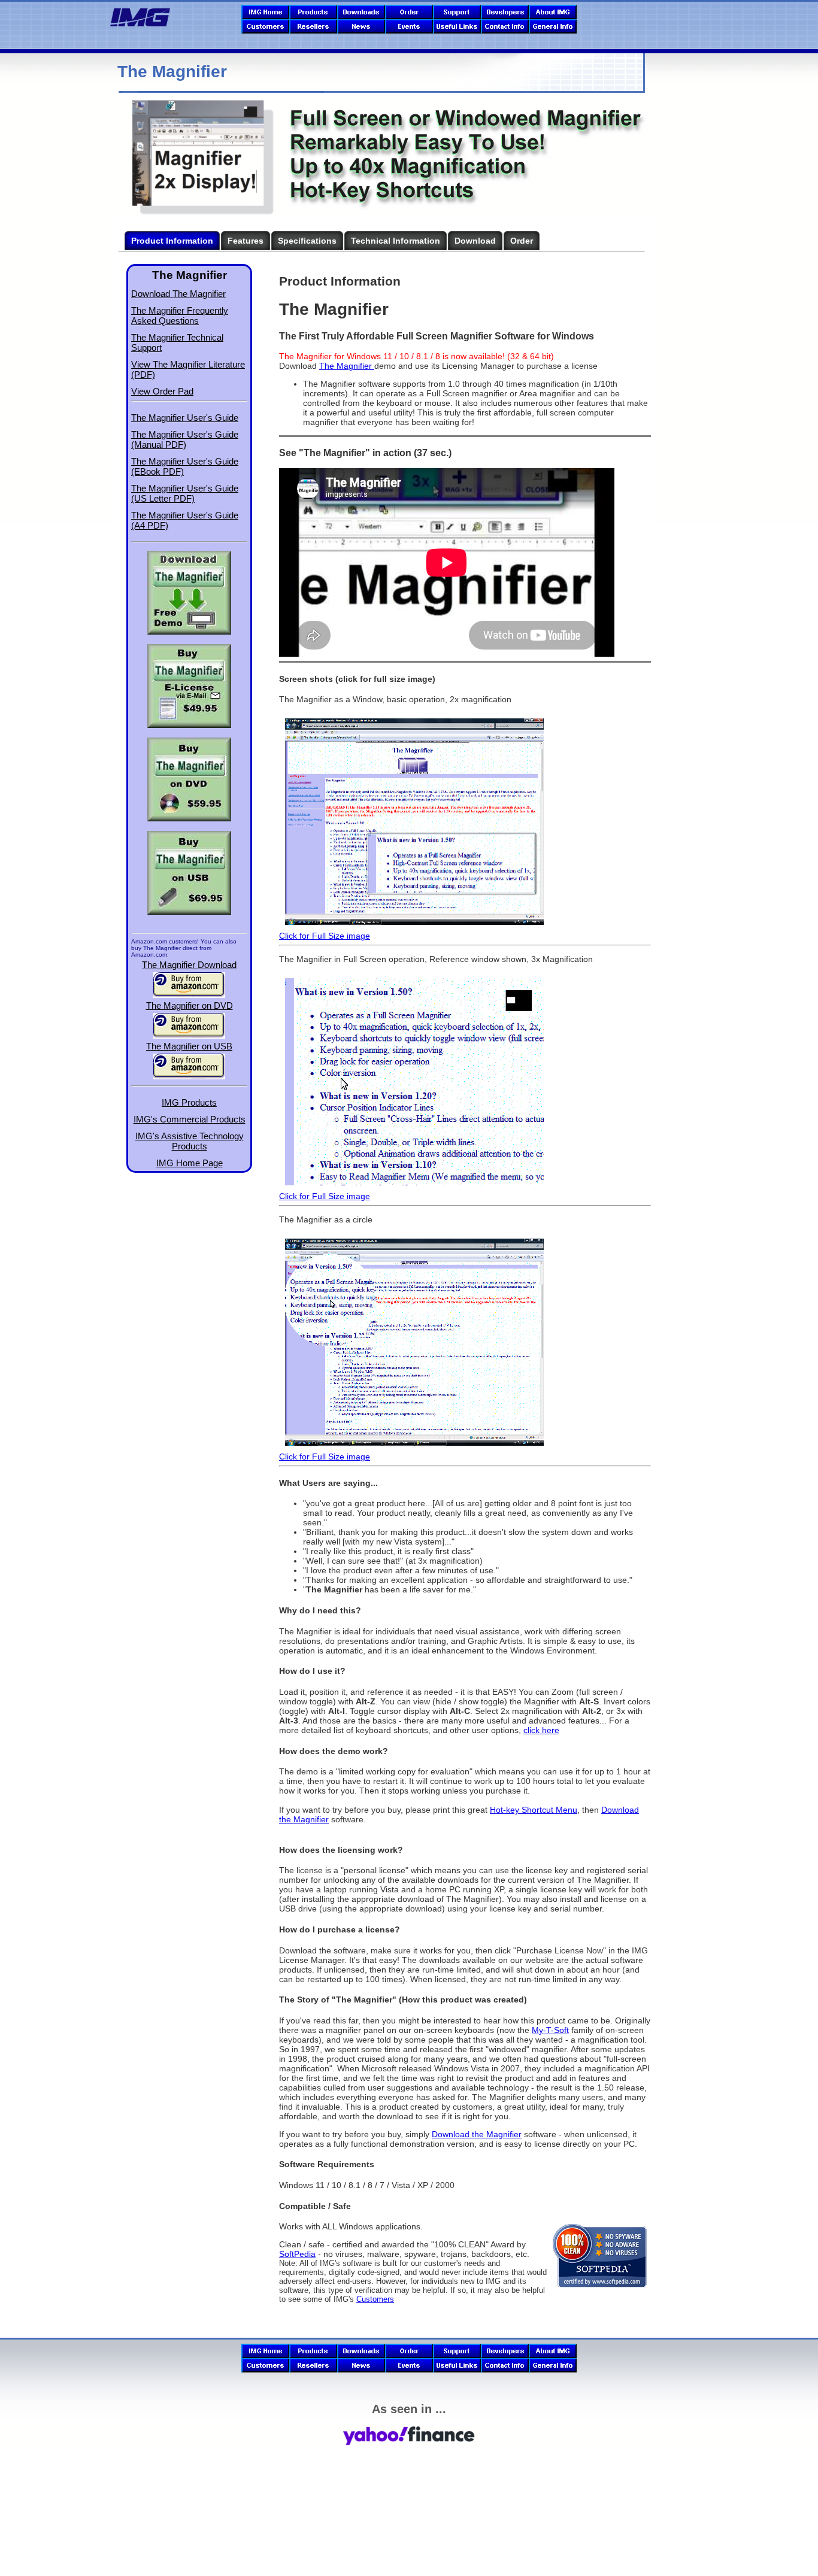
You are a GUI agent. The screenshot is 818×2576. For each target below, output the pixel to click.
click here (541, 1730)
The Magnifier (347, 366)
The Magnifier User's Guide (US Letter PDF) (185, 493)
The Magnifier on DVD (190, 1005)
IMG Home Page (190, 1163)
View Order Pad (162, 391)
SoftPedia (297, 2254)
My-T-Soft (550, 2030)
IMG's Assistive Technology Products (190, 1141)
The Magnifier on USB (189, 1046)
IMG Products (189, 1102)
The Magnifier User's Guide (185, 418)
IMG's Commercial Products (190, 1119)
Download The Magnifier (178, 294)
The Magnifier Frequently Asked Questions (180, 315)
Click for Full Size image (325, 936)
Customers (375, 2299)
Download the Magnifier (477, 2134)
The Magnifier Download (189, 965)
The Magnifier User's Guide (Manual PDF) (185, 439)
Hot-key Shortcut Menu (534, 1810)
